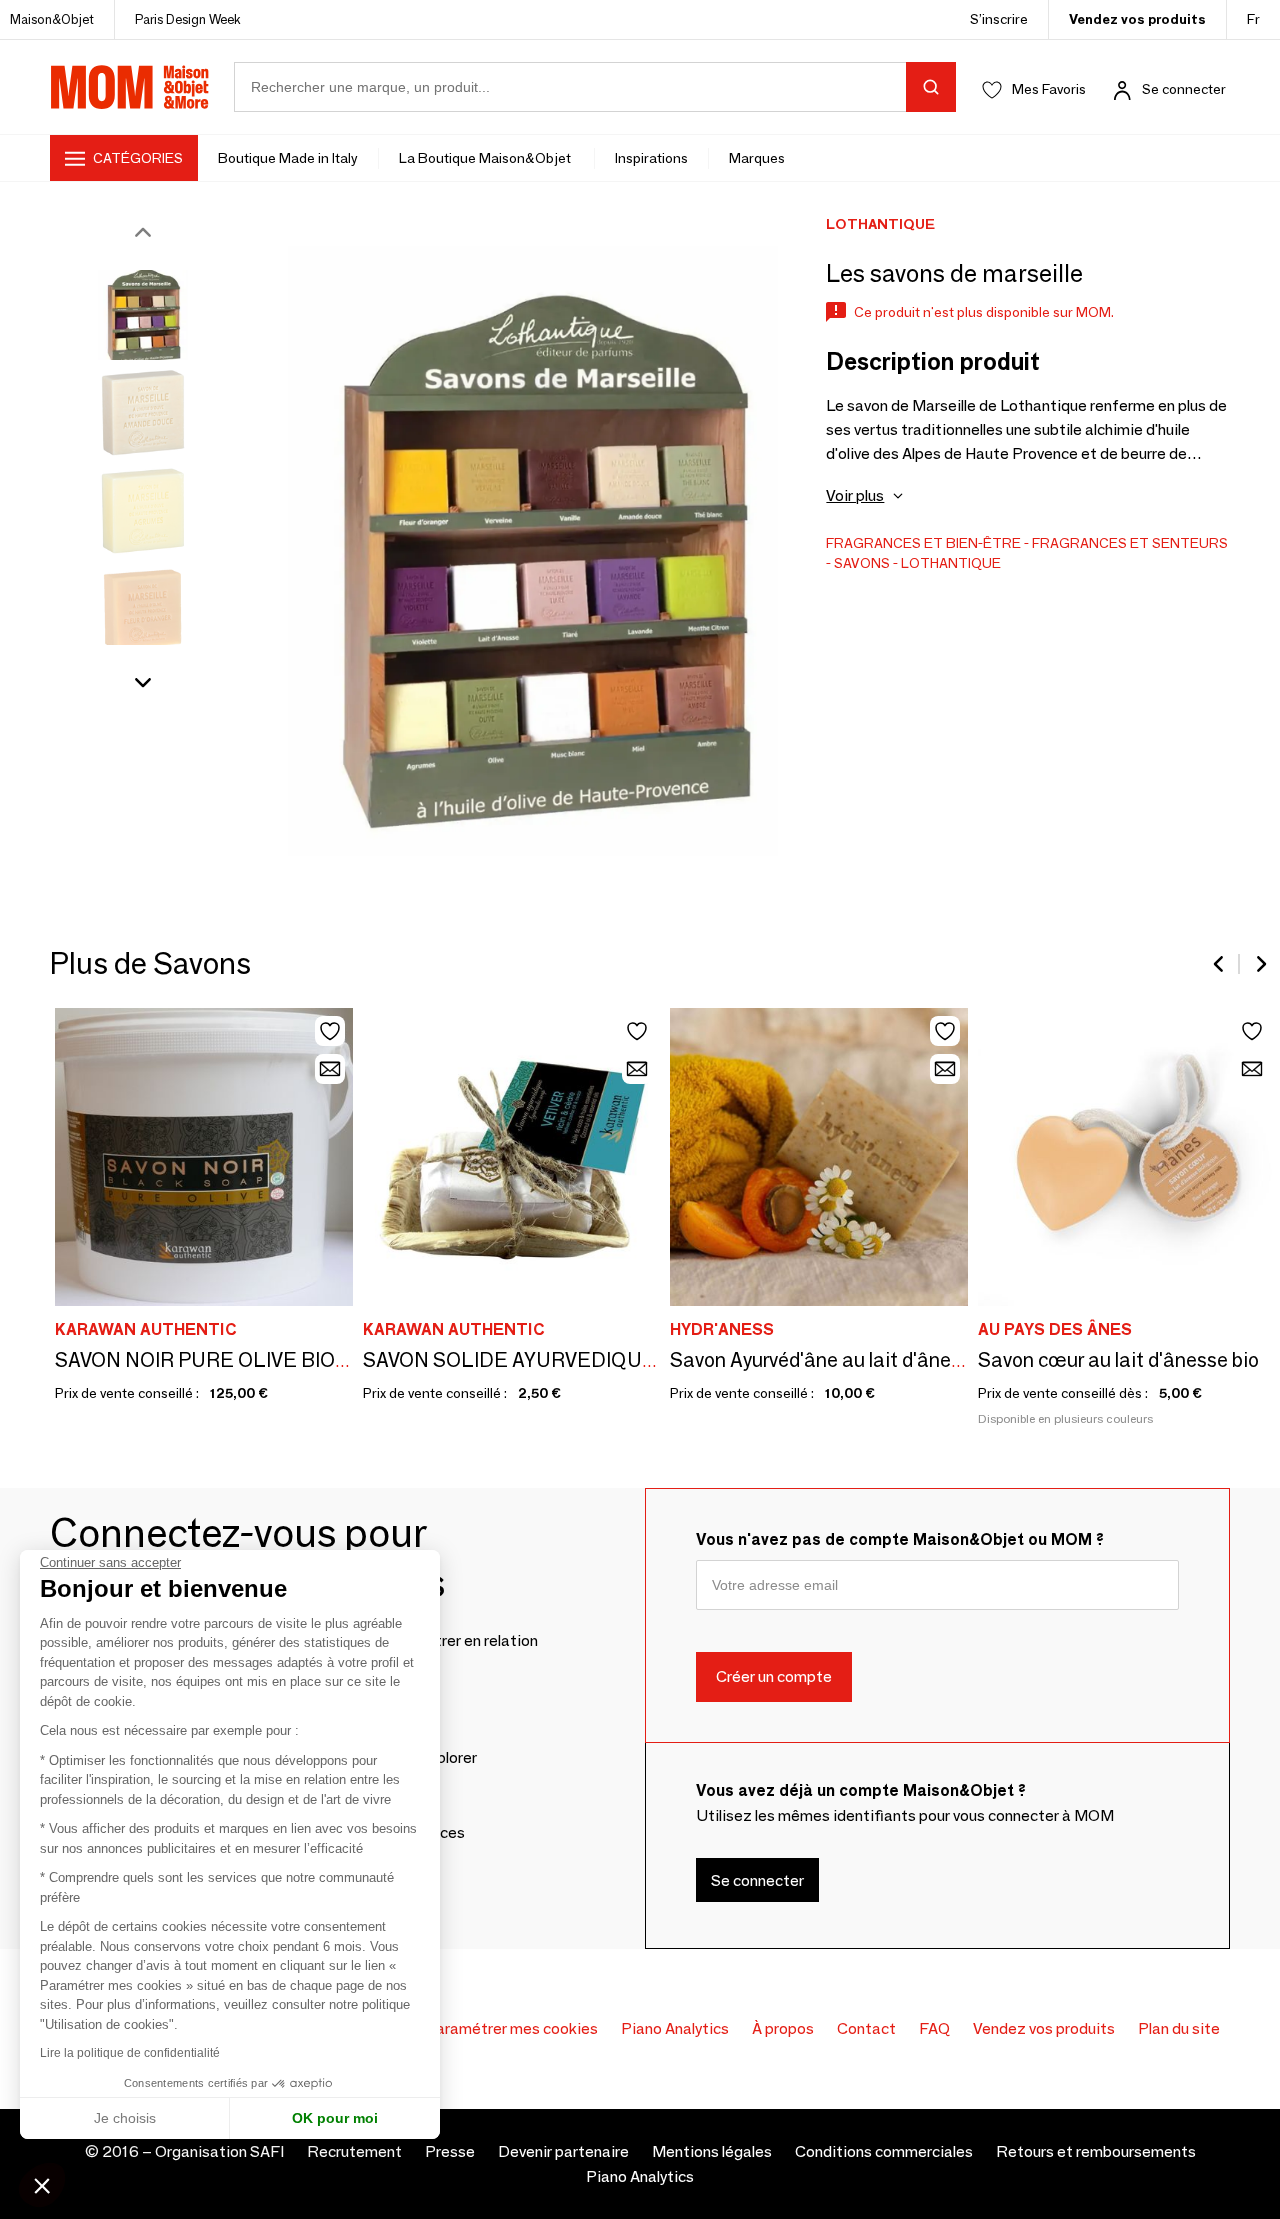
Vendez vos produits (1137, 19)
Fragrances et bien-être (923, 543)
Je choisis (125, 2118)
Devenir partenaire (563, 2151)
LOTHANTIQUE (951, 563)
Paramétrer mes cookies (511, 2028)
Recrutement (354, 2151)
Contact (866, 2028)
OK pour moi (335, 2118)
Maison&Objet (52, 19)
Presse (450, 2151)
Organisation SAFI (219, 2151)
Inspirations (651, 158)
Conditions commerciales (884, 2151)
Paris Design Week (188, 19)
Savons (862, 563)
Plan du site (1179, 2028)
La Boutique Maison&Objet (486, 158)
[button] (42, 2185)
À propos (783, 2028)
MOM (130, 87)
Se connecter (1184, 89)
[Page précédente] (1220, 964)
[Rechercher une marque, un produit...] (931, 87)
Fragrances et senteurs (1130, 543)
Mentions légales (712, 2151)
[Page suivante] (1260, 964)
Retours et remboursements (1096, 2151)
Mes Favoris (1049, 89)
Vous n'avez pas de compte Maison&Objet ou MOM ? (900, 1539)
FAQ (934, 2028)
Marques (757, 158)
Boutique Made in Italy (288, 158)
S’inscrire (999, 19)
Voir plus (855, 495)
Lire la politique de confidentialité (130, 2053)
